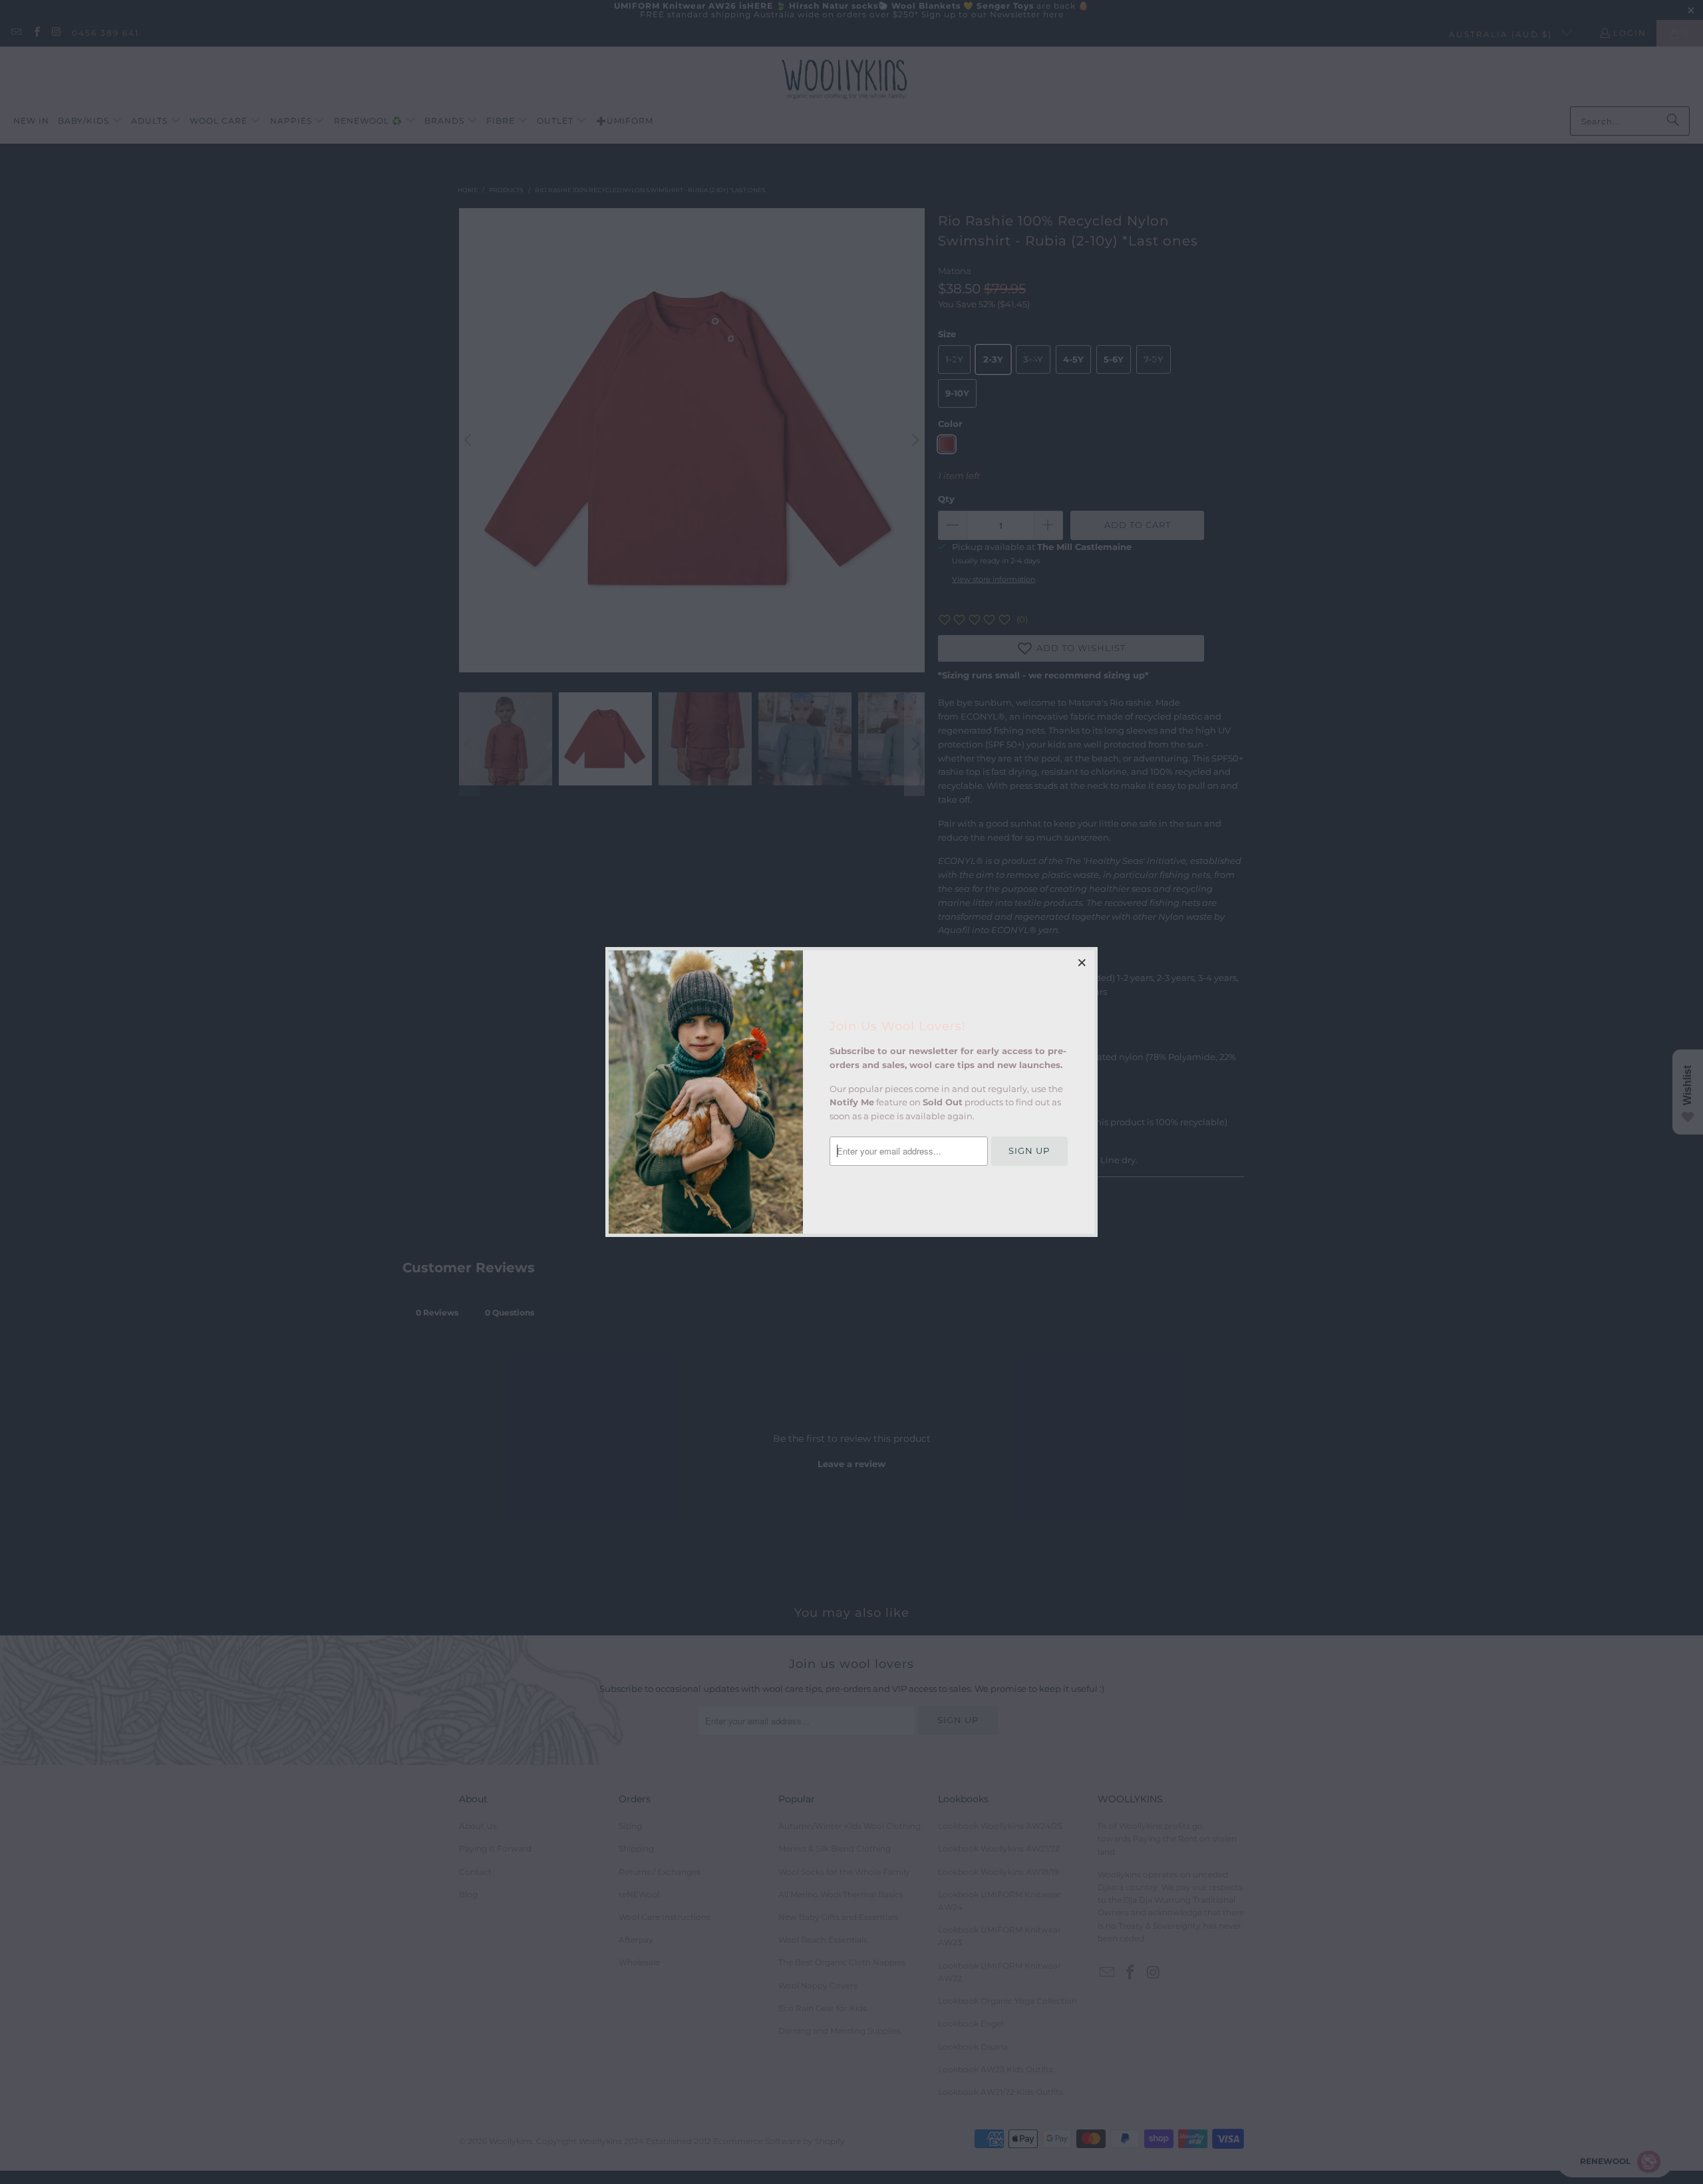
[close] (1082, 962)
